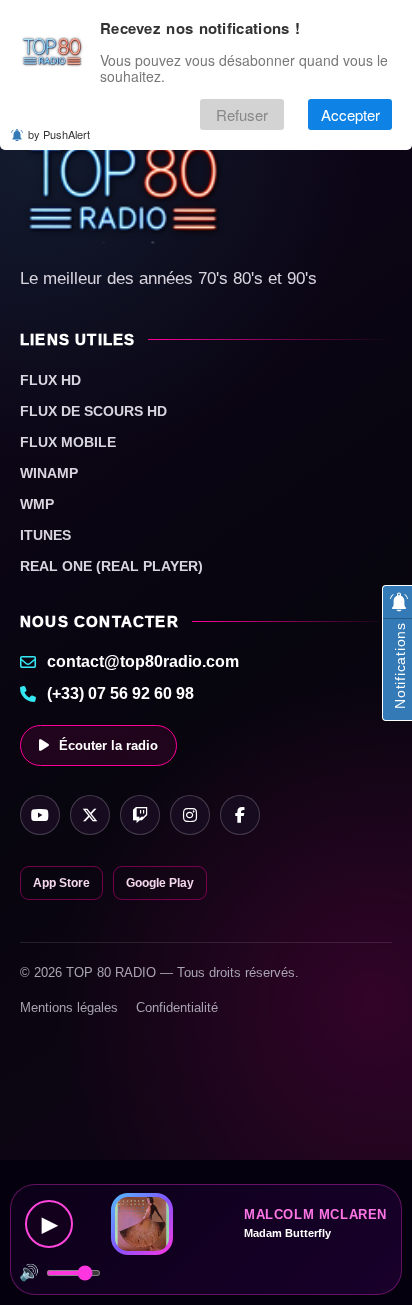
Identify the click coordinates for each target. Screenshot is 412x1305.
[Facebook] (240, 815)
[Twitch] (140, 815)
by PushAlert (59, 134)
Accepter (350, 114)
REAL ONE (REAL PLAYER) (111, 566)
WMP (37, 504)
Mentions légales (69, 1007)
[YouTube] (40, 815)
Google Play (160, 883)
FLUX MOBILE (68, 442)
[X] (90, 815)
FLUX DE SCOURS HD (93, 411)
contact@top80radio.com (143, 661)
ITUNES (45, 535)
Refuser (242, 114)
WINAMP (49, 473)
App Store (61, 883)
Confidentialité (177, 1007)
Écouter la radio (108, 745)
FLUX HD (50, 380)
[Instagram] (190, 815)
